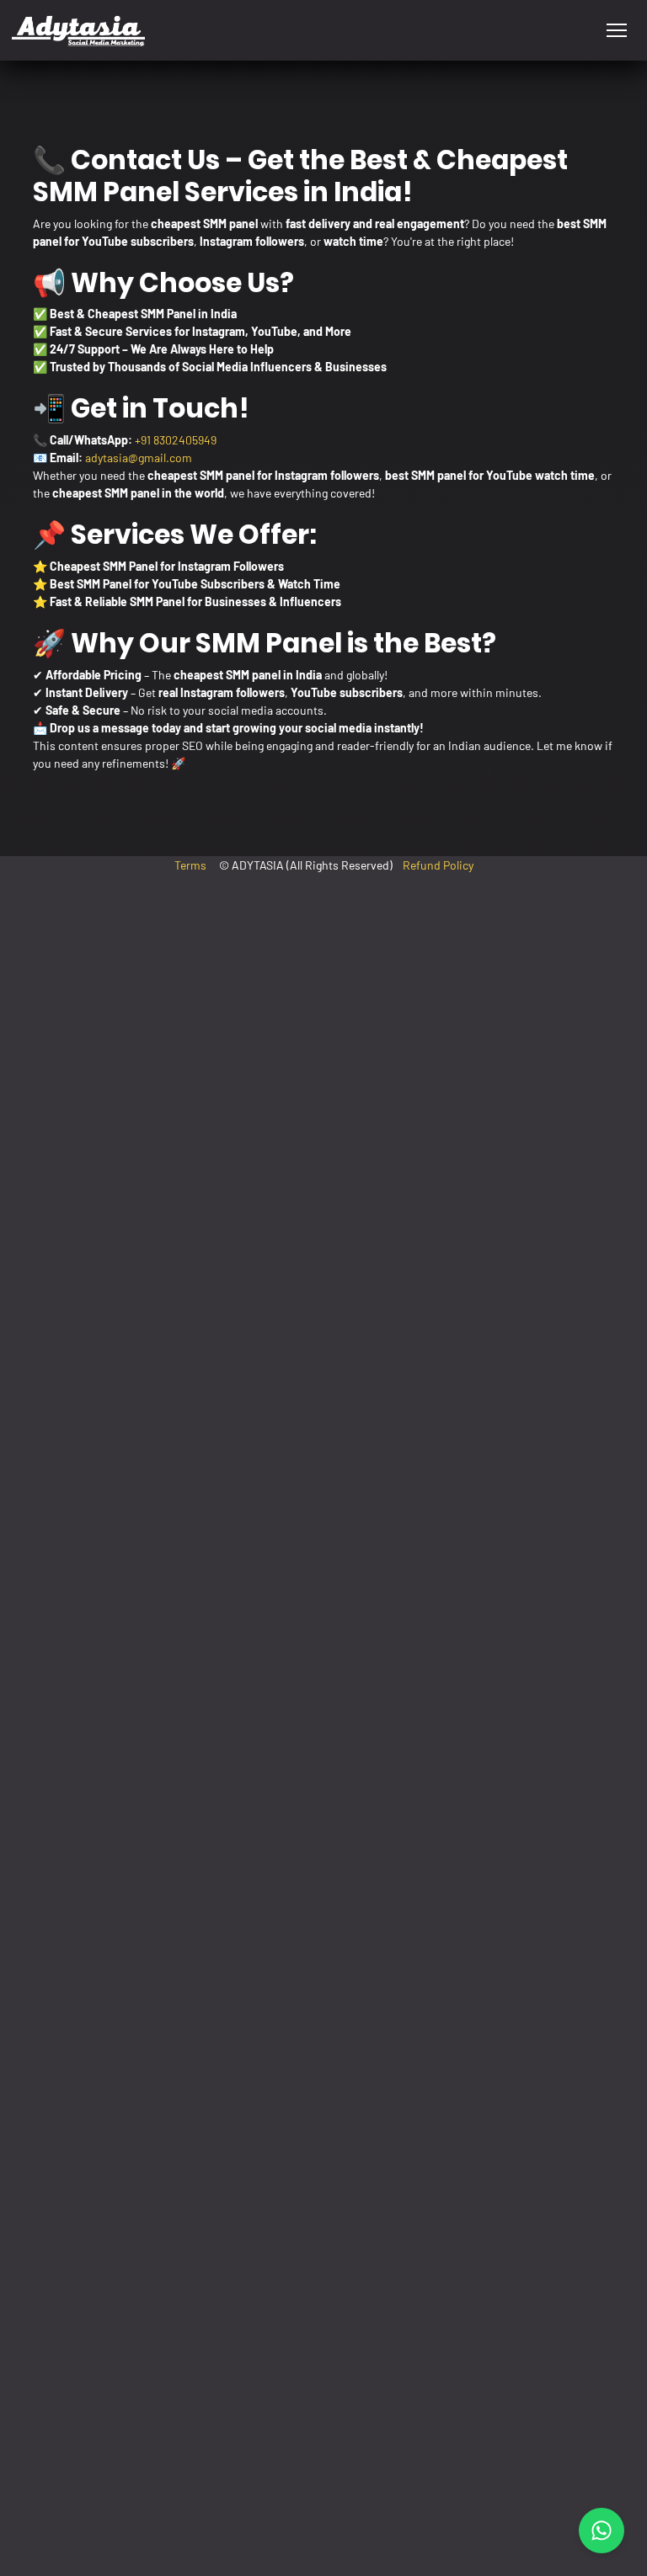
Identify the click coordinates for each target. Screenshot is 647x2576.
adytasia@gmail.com (139, 458)
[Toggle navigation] (616, 31)
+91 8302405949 (176, 440)
